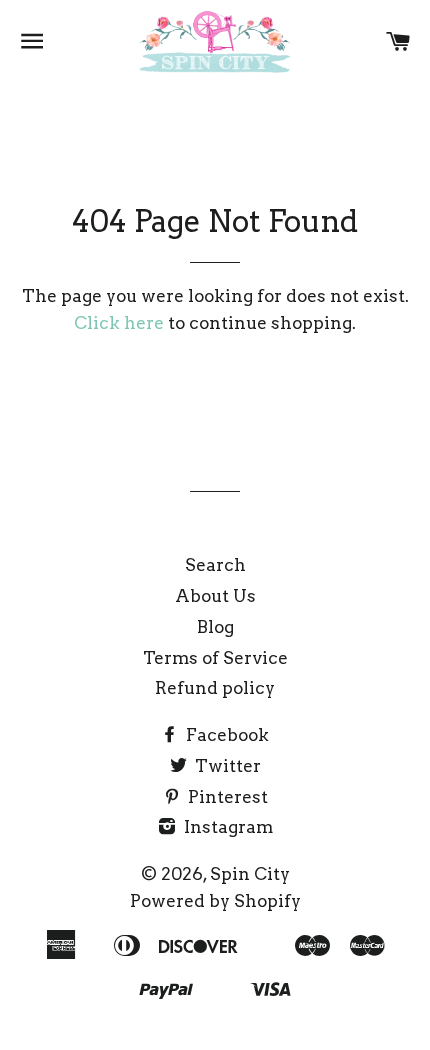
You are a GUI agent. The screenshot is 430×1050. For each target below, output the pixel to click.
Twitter (226, 766)
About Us (215, 596)
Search (215, 565)
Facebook (225, 735)
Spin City (250, 874)
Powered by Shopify (215, 901)
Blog (215, 627)
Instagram (226, 827)
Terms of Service (215, 658)
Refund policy (215, 688)
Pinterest (226, 797)
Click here (119, 323)
